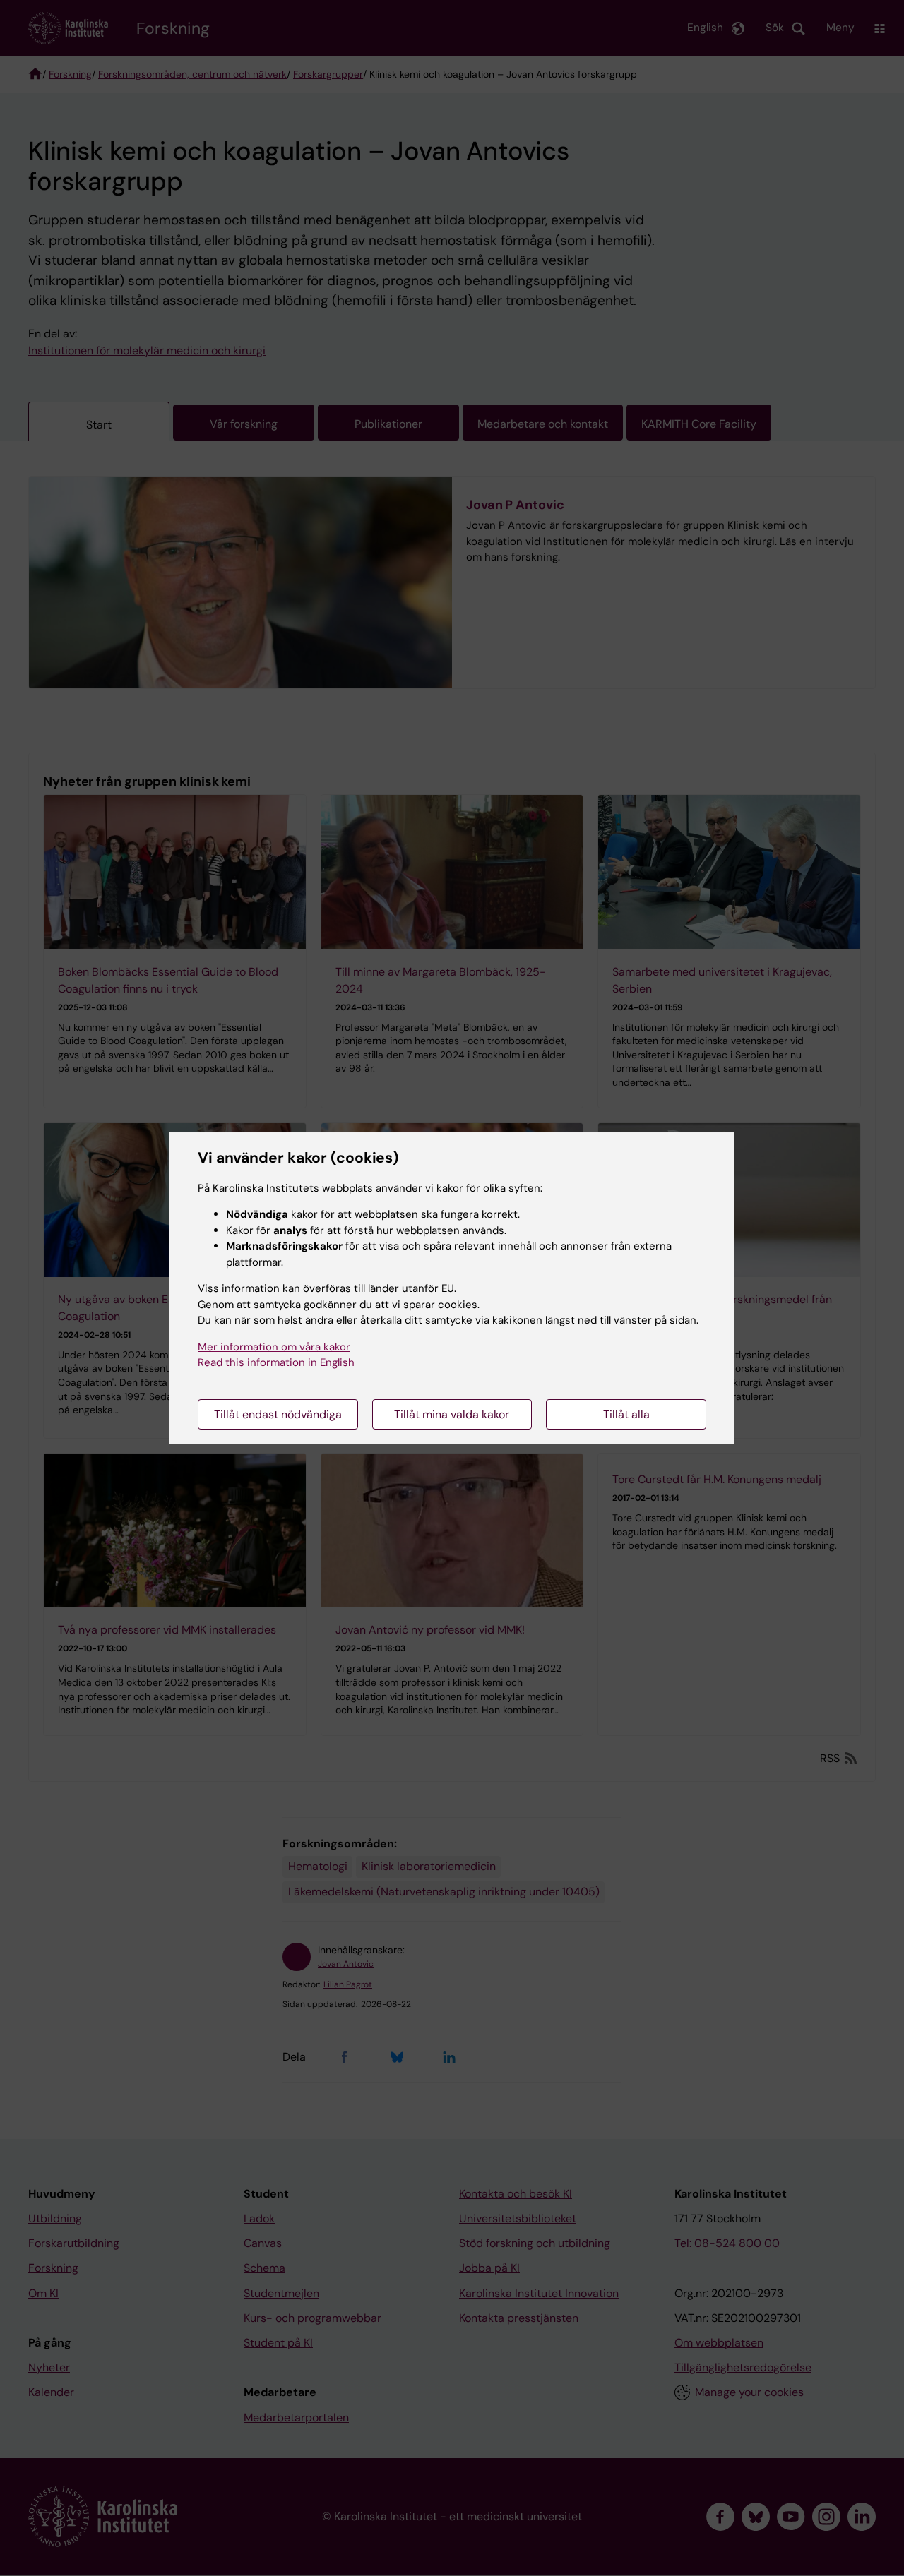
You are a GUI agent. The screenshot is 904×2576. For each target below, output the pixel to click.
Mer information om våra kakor (274, 1347)
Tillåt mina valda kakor (452, 1414)
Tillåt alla (626, 1414)
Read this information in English (276, 1362)
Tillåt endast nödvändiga (278, 1414)
